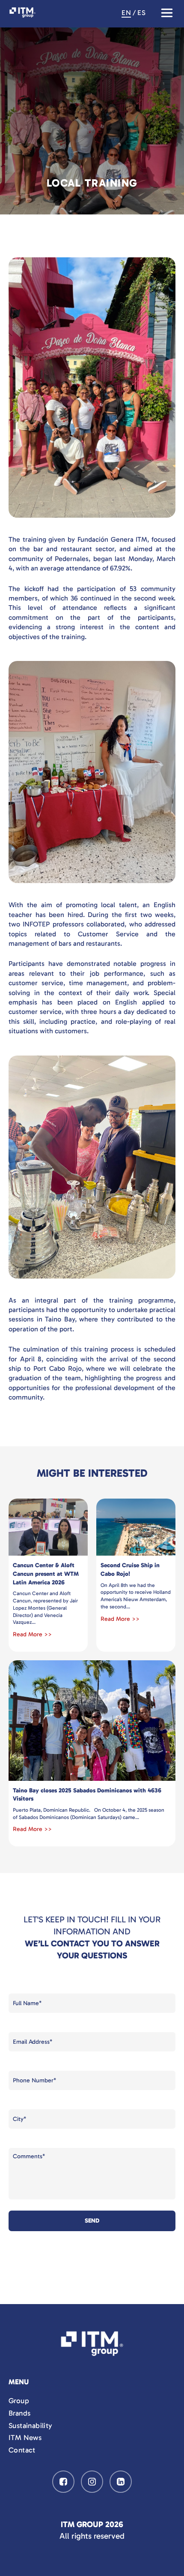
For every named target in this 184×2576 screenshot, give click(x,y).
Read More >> (32, 1634)
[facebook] (63, 2482)
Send (92, 2221)
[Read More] (48, 1527)
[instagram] (92, 2482)
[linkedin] (121, 2482)
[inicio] (92, 2345)
